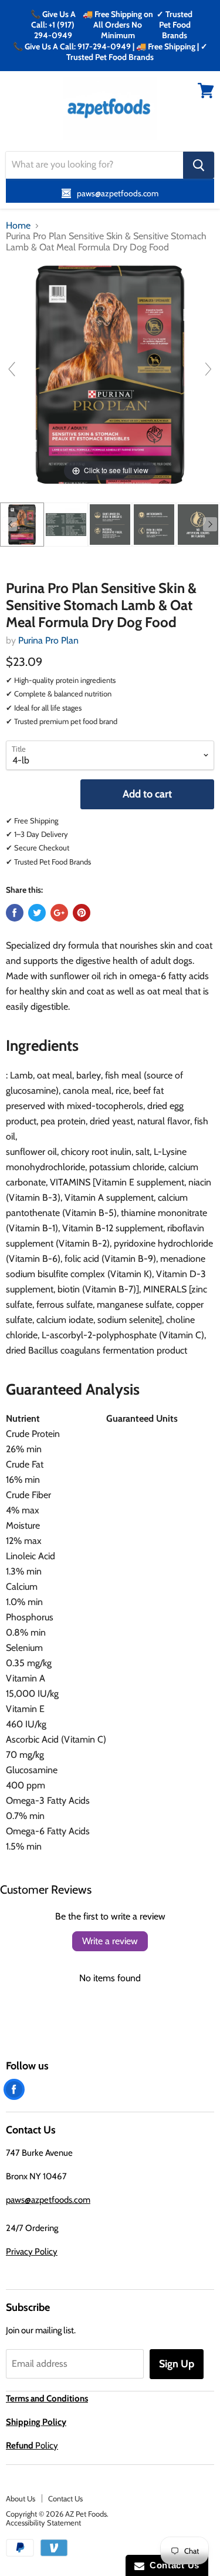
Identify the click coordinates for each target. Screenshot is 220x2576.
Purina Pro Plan (48, 640)
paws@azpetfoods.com (48, 2200)
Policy (32, 2446)
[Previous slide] (12, 369)
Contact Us (65, 2498)
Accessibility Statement (43, 2523)
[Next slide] (208, 369)
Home (18, 226)
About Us (21, 2498)
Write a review (110, 1941)
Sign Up (177, 2364)
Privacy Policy (32, 2252)
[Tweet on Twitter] (37, 913)
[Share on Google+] (59, 913)
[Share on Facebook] (15, 913)
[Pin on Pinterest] (82, 913)
